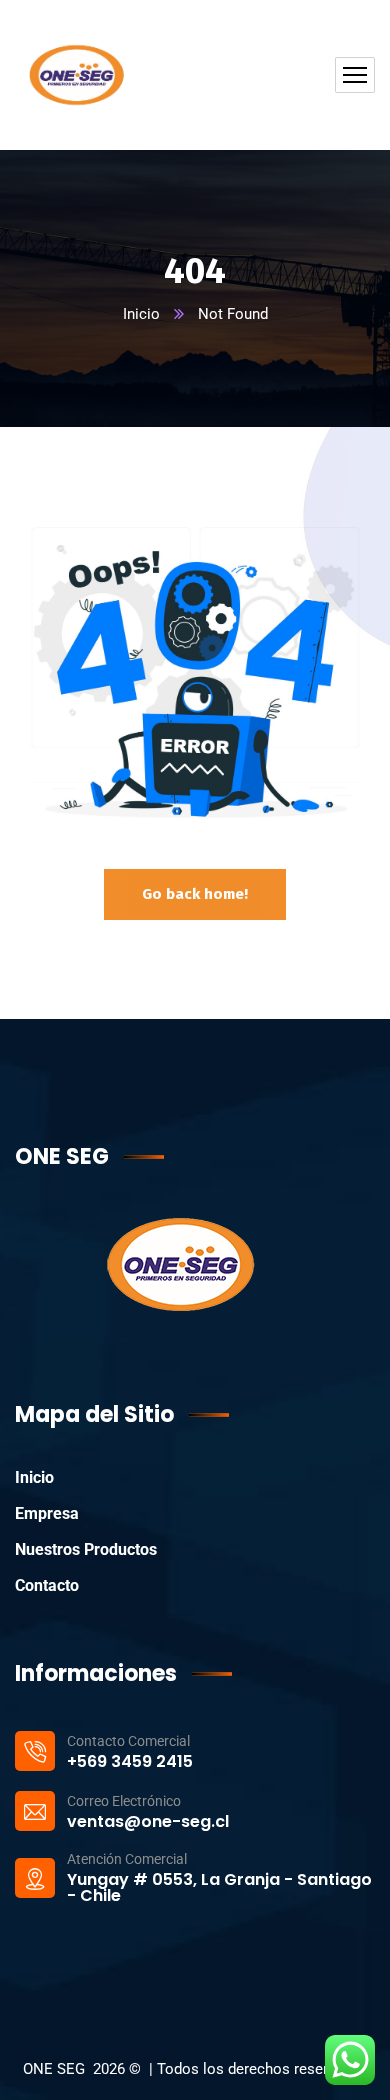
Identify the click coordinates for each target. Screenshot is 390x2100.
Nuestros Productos (86, 1549)
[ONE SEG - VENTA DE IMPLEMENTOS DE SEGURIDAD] (75, 75)
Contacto (47, 1585)
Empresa (47, 1513)
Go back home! (195, 894)
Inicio (141, 314)
